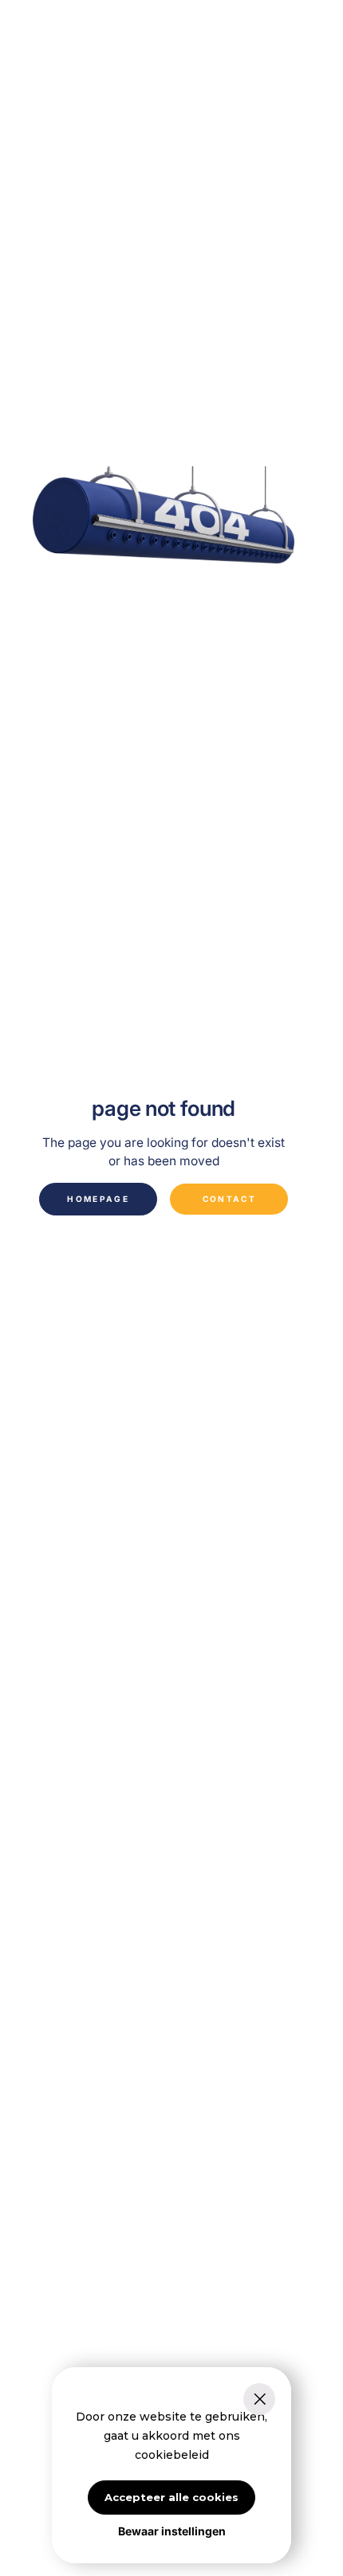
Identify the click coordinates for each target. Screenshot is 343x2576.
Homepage (98, 1199)
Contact (229, 1199)
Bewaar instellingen (172, 2531)
